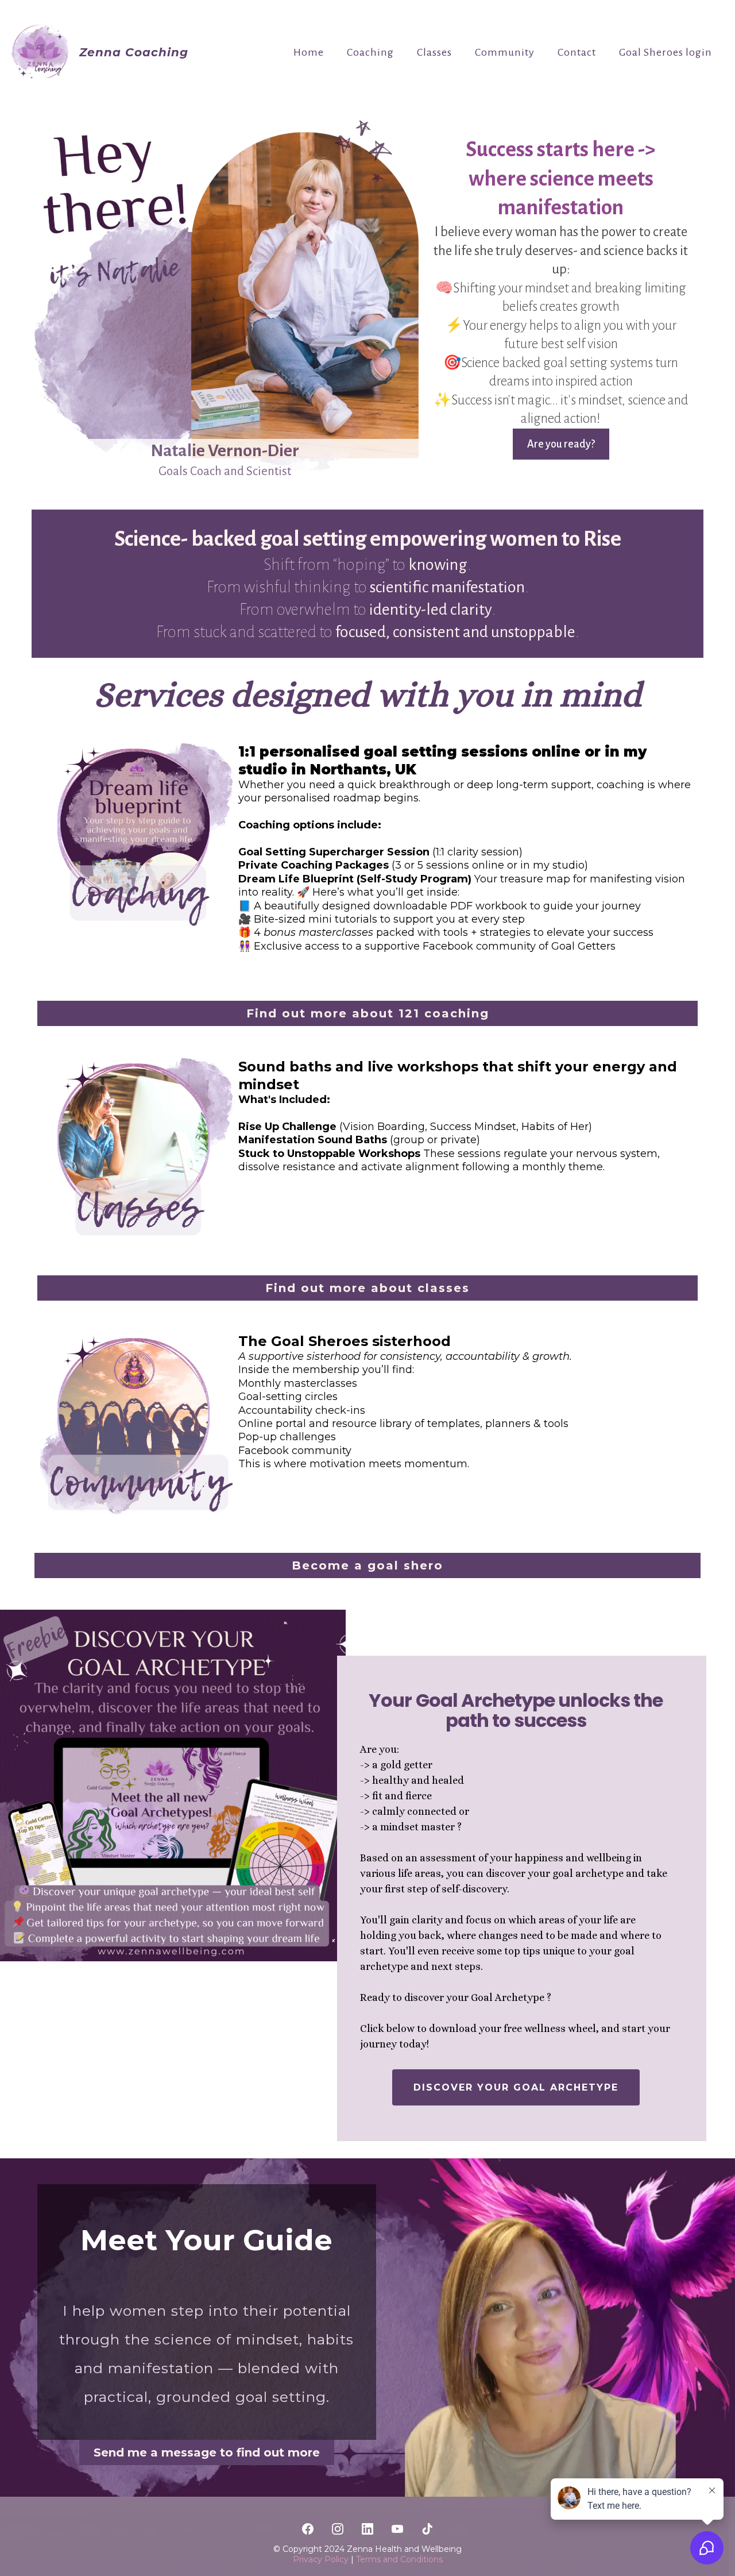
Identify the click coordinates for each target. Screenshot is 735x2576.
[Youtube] (397, 2529)
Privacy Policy (322, 2559)
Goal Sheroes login (666, 52)
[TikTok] (427, 2529)
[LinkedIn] (367, 2529)
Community (505, 52)
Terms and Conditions (399, 2559)
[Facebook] (308, 2529)
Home (309, 52)
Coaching (370, 52)
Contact (577, 52)
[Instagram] (338, 2529)
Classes (434, 52)
